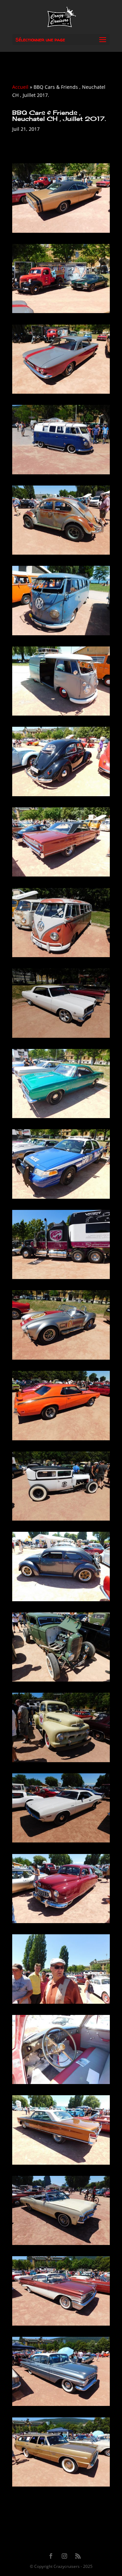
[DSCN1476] (61, 1520)
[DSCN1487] (61, 2406)
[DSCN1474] (61, 1359)
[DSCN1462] (61, 394)
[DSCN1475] (61, 1440)
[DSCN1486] (61, 2325)
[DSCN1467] (61, 796)
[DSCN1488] (61, 2486)
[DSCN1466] (61, 715)
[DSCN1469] (61, 957)
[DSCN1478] (61, 1681)
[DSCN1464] (61, 554)
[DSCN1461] (61, 313)
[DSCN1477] (61, 1601)
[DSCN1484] (61, 2165)
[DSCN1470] (61, 1038)
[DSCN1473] (61, 1279)
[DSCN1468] (61, 876)
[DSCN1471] (61, 1118)
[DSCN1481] (61, 1923)
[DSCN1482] (61, 2004)
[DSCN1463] (61, 474)
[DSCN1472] (61, 1199)
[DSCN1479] (61, 1762)
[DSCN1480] (61, 1842)
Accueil (20, 87)
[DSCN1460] (61, 233)
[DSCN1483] (61, 2084)
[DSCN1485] (61, 2245)
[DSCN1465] (61, 635)
